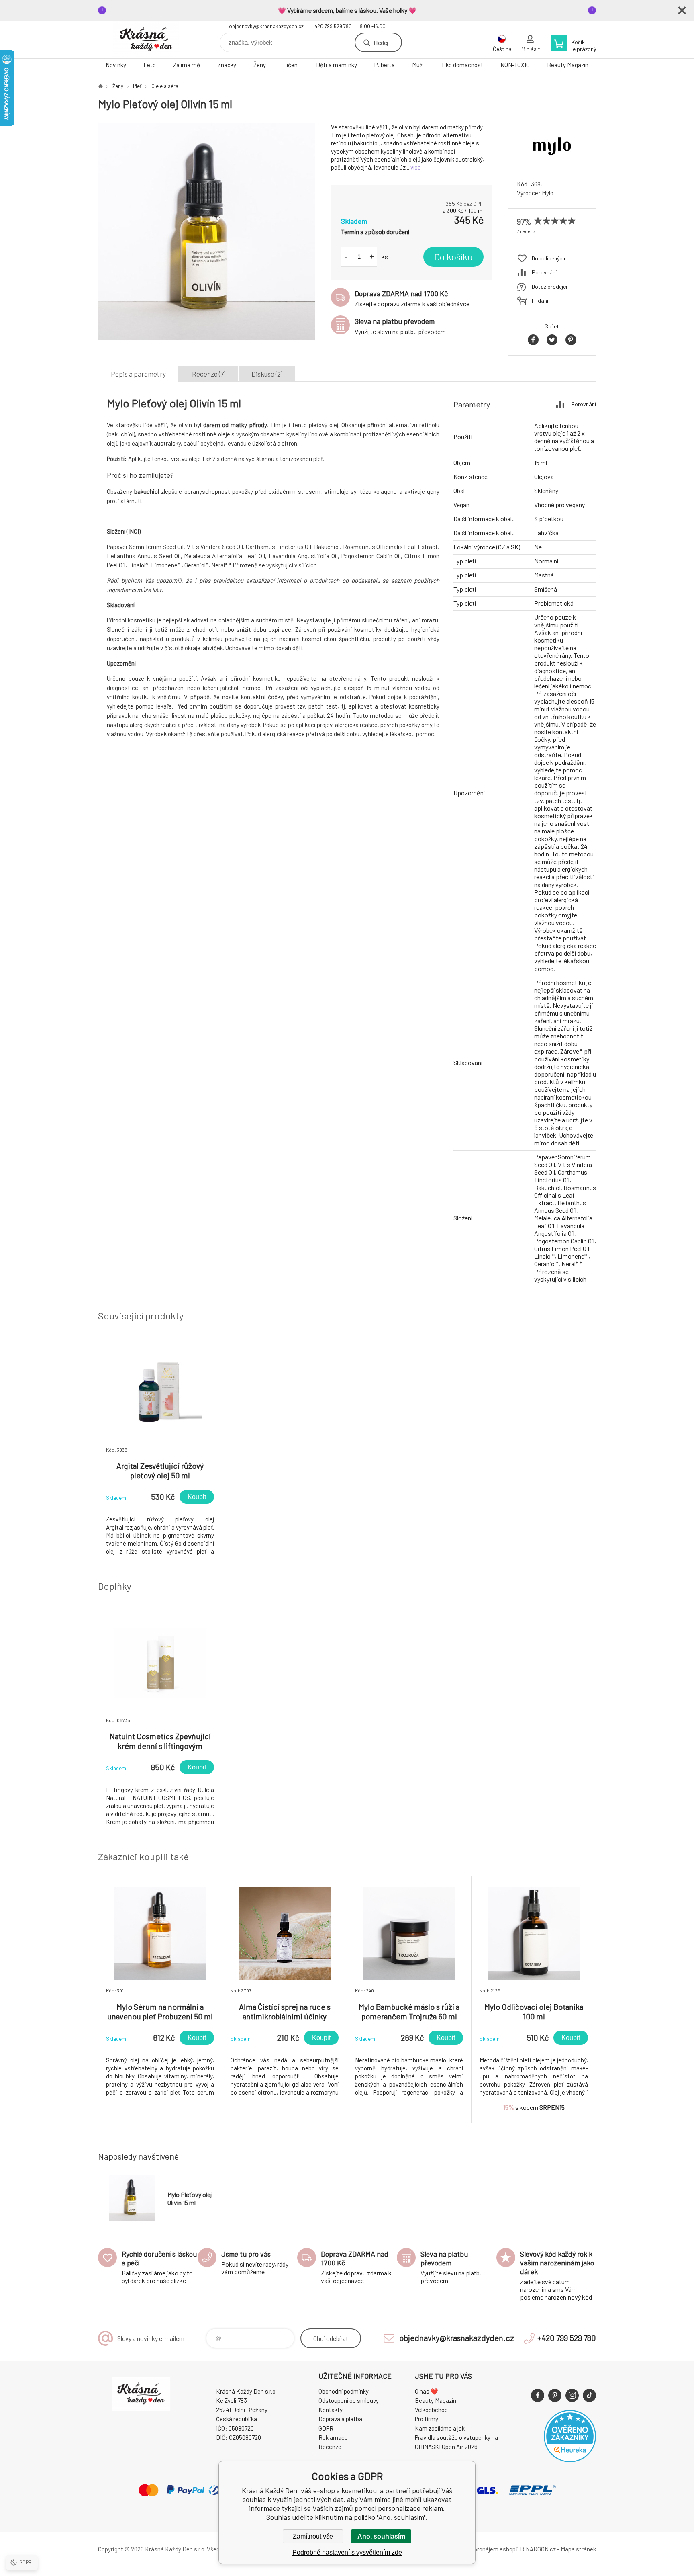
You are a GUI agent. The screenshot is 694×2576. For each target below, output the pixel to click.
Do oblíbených (548, 258)
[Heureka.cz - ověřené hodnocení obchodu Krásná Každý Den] (570, 2460)
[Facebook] (538, 2395)
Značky (227, 65)
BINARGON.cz (538, 2549)
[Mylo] (552, 167)
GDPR (326, 2428)
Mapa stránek (578, 2549)
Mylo (548, 193)
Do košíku (453, 257)
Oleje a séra (165, 86)
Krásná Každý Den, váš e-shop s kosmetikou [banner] (146, 40)
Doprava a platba (340, 2419)
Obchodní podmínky (344, 2391)
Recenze (330, 2447)
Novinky (116, 65)
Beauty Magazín (568, 65)
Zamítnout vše (313, 2536)
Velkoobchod (431, 2410)
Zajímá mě (187, 65)
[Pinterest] (555, 2395)
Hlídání (540, 300)
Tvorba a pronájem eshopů (485, 2549)
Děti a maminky (337, 65)
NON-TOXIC (515, 65)
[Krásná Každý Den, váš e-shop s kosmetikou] (100, 86)
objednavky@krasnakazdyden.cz (266, 26)
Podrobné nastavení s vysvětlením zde (347, 2552)
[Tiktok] (589, 2395)
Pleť (137, 86)
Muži (418, 65)
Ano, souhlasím (381, 2536)
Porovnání (544, 272)
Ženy (260, 65)
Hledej (381, 42)
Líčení (291, 65)
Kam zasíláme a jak (440, 2428)
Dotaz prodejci (549, 286)
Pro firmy (427, 2419)
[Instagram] (572, 2395)
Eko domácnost (462, 65)
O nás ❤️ (427, 2391)
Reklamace (333, 2437)
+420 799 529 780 (332, 26)
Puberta (385, 65)
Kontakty (331, 2410)
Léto (150, 65)
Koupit (197, 1497)
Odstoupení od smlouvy (349, 2400)
